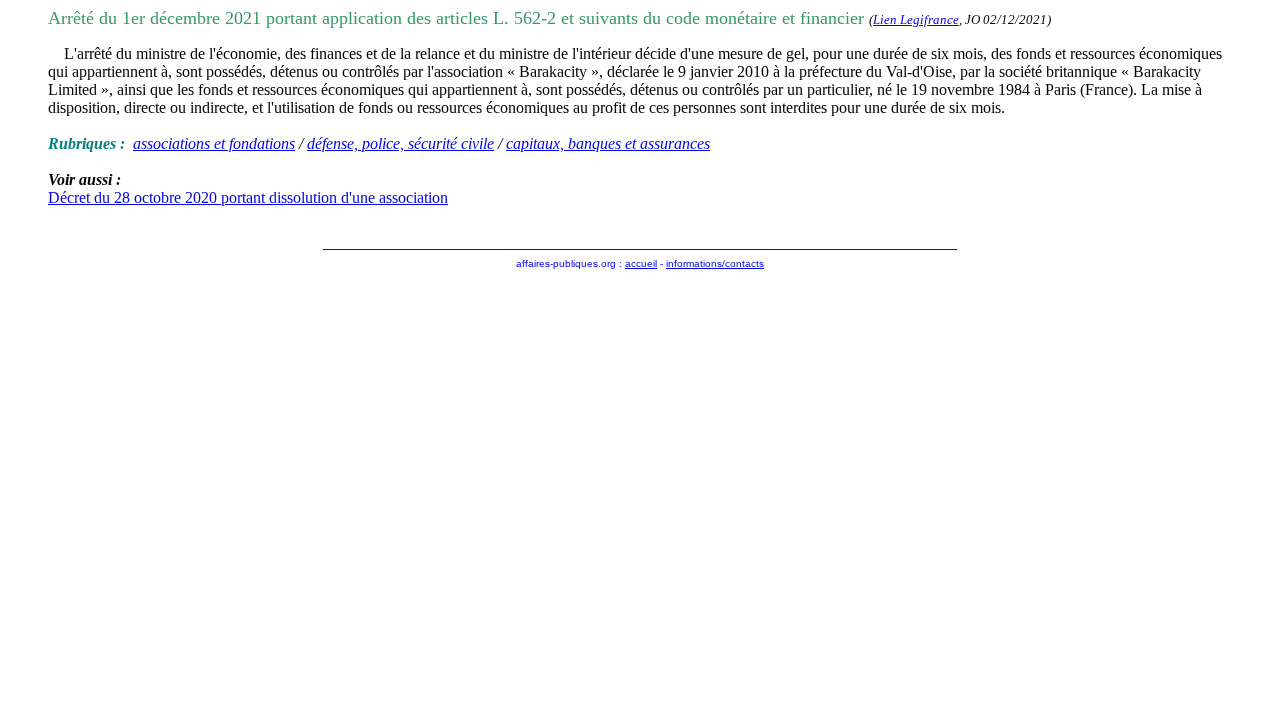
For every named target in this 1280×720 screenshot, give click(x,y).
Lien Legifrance (916, 19)
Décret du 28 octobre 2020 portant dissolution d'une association (248, 197)
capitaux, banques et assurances (608, 143)
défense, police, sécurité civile (400, 143)
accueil (641, 263)
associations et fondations (214, 143)
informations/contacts (715, 263)
